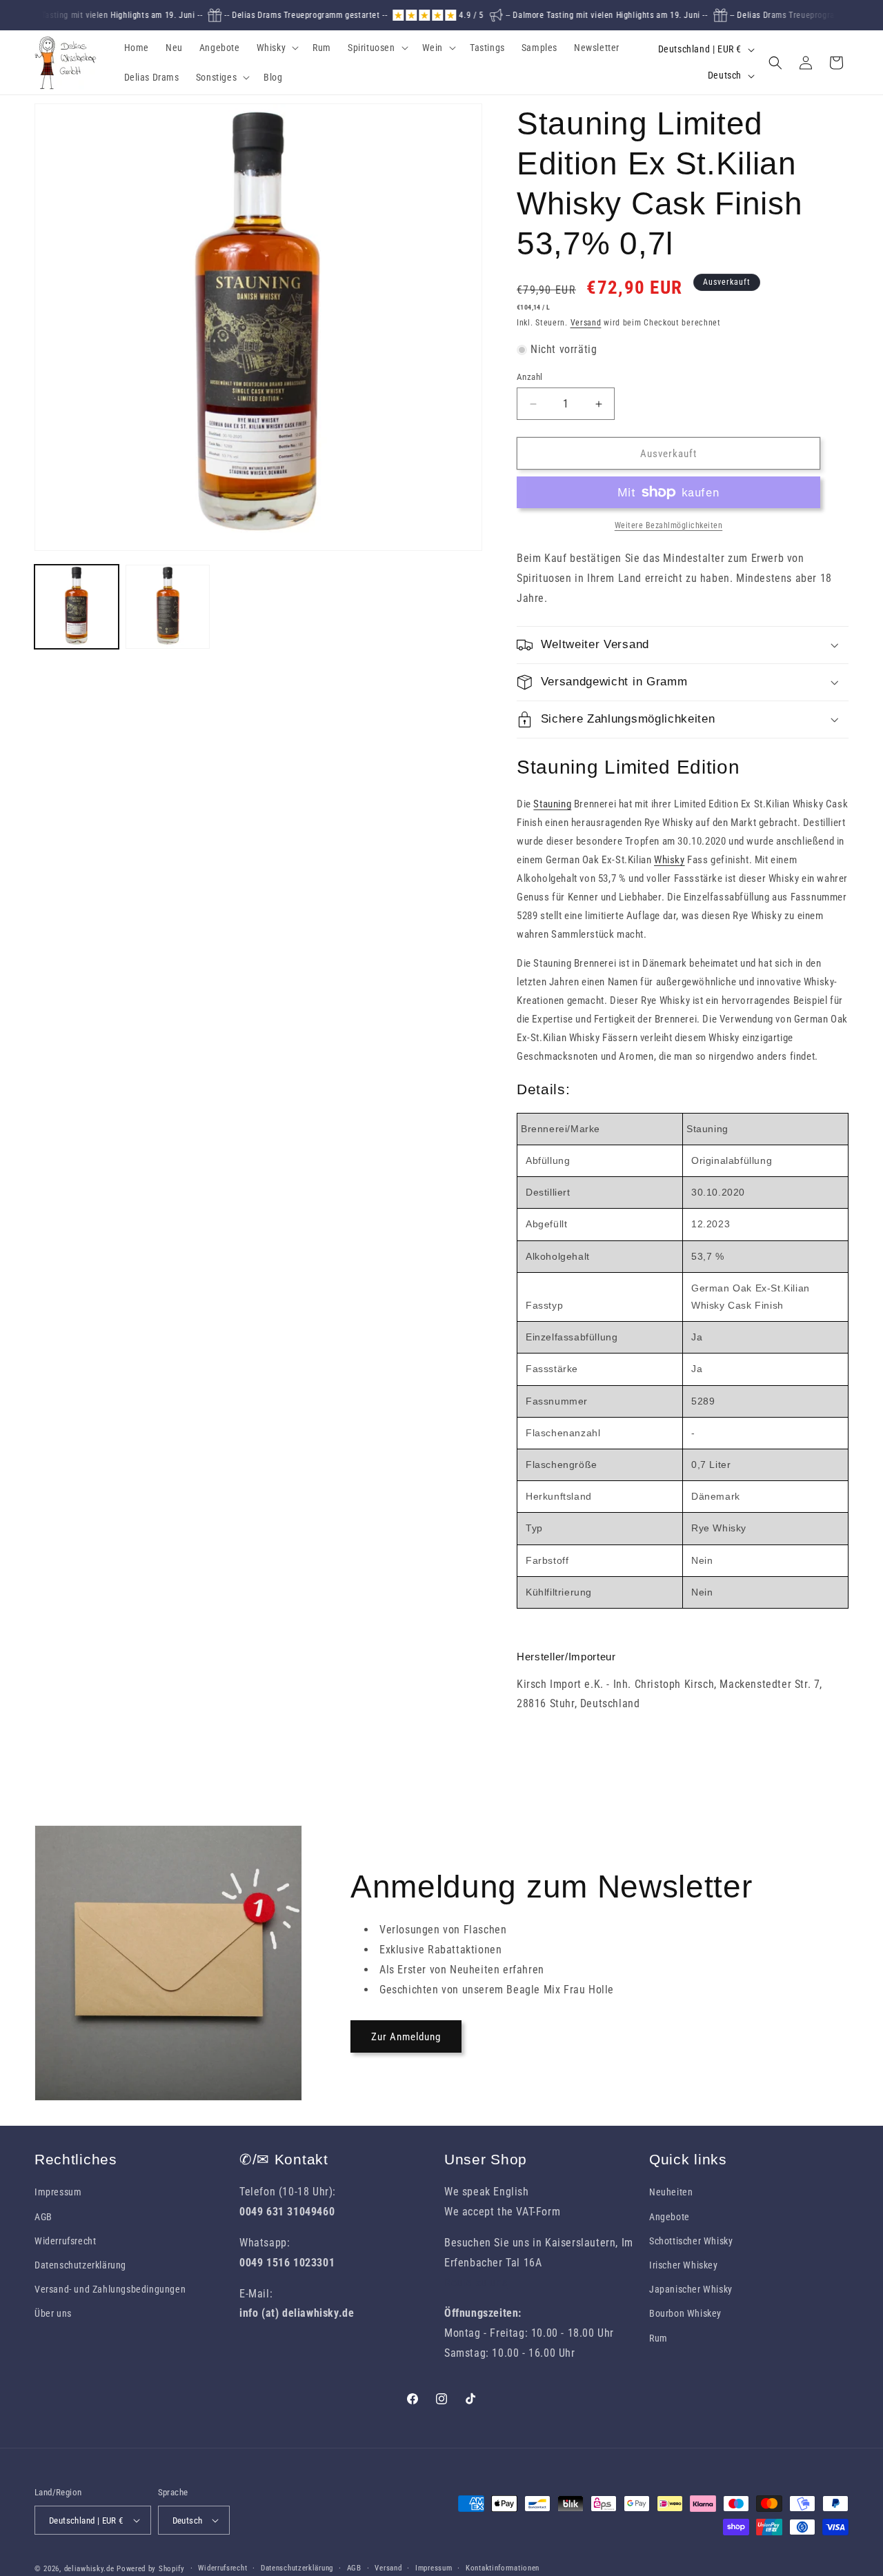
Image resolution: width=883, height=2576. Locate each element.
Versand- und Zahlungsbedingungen (110, 2289)
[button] (277, 48)
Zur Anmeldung (406, 2037)
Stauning (552, 804)
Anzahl (529, 377)
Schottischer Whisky (691, 2241)
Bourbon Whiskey (685, 2313)
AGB (43, 2217)
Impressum (58, 2192)
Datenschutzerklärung (80, 2265)
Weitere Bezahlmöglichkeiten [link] (669, 525)
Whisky (669, 860)
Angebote (669, 2217)
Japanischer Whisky (691, 2289)
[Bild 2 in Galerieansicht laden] (168, 607)
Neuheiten (671, 2192)
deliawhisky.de (89, 2569)
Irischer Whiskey (684, 2265)
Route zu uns (476, 2283)
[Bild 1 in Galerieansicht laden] (77, 607)
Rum (658, 2338)
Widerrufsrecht (65, 2241)
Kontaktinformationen (503, 2568)
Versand (586, 323)
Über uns (53, 2313)
